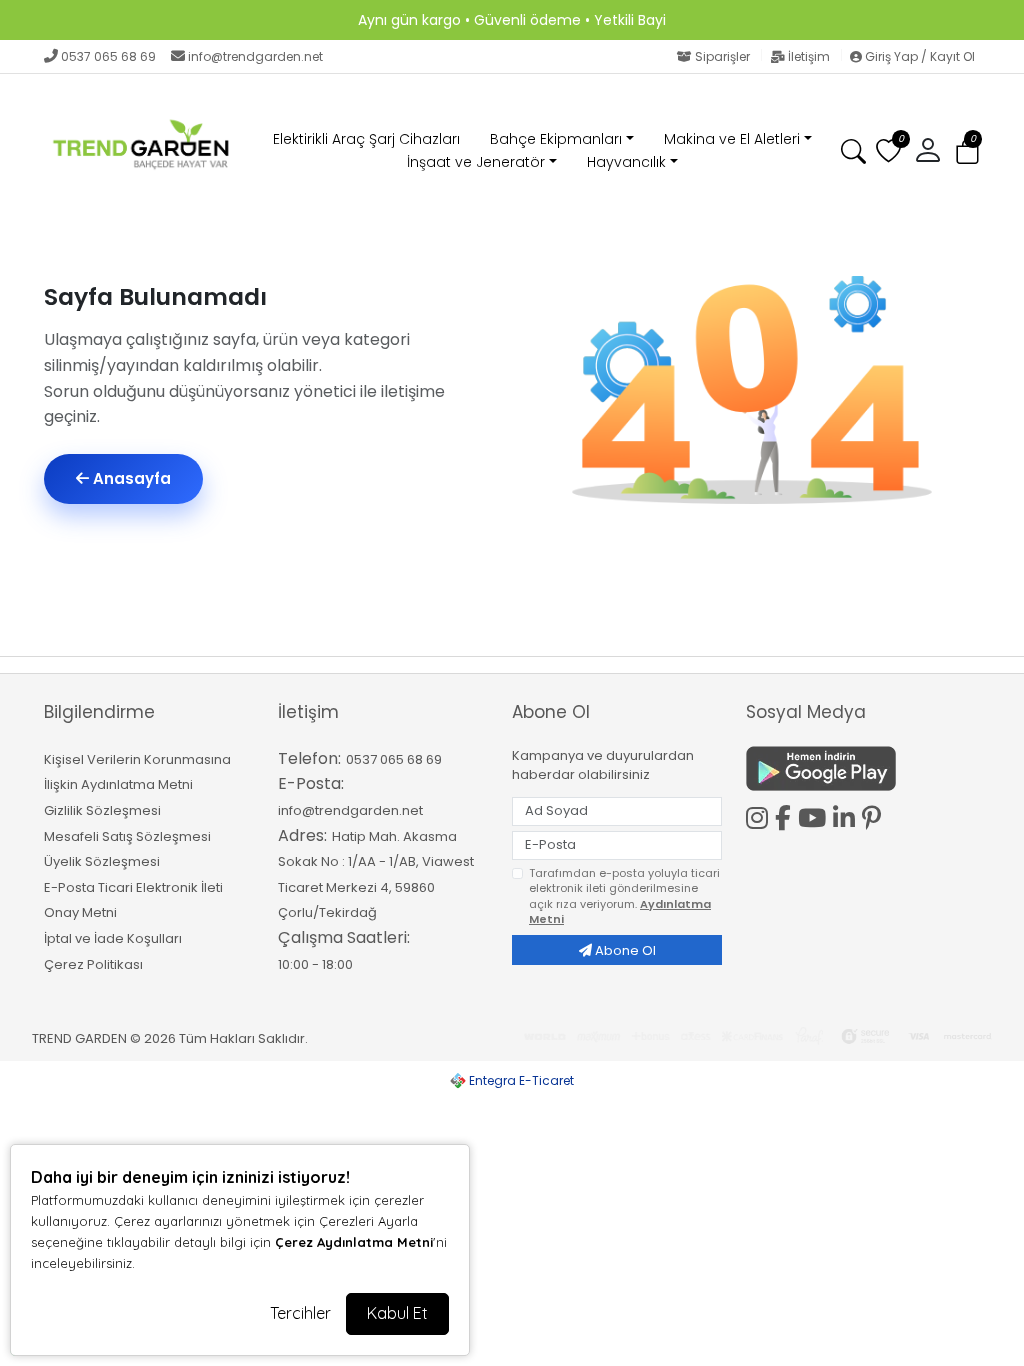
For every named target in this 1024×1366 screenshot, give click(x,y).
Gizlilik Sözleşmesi (102, 810)
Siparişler (722, 56)
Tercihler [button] (300, 1313)
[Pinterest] (875, 818)
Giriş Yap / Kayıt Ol (918, 56)
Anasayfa (130, 478)
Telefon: (309, 758)
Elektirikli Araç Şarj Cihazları (366, 139)
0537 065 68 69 (108, 56)
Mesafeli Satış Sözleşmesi (127, 836)
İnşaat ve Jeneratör (476, 162)
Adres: (302, 835)
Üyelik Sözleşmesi (102, 861)
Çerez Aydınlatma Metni (354, 1242)
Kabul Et (397, 1313)
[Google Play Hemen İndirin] (851, 768)
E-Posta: (311, 783)
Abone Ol (624, 950)
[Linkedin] (847, 815)
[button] (967, 151)
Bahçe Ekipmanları (556, 139)
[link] (512, 20)
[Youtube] (815, 815)
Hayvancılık (626, 162)
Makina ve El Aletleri (732, 139)
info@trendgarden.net (255, 56)
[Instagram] (760, 815)
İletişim (809, 56)
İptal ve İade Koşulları (113, 938)
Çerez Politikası (93, 964)
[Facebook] (786, 815)
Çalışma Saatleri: (344, 937)
